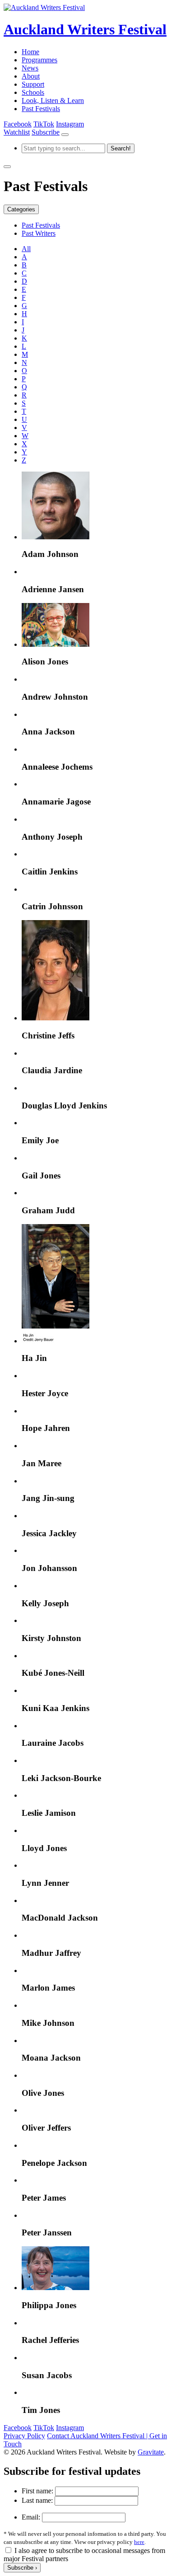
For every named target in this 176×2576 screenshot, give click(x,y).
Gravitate (151, 2452)
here (139, 2542)
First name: (37, 2491)
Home (30, 52)
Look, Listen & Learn (53, 101)
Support (33, 84)
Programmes (39, 60)
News (30, 68)
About (31, 76)
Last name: (37, 2500)
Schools (33, 92)
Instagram (70, 124)
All (26, 249)
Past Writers (39, 233)
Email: (31, 2517)
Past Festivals (41, 109)
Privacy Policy (24, 2436)
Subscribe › (22, 2568)
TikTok (44, 124)
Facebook (18, 124)
